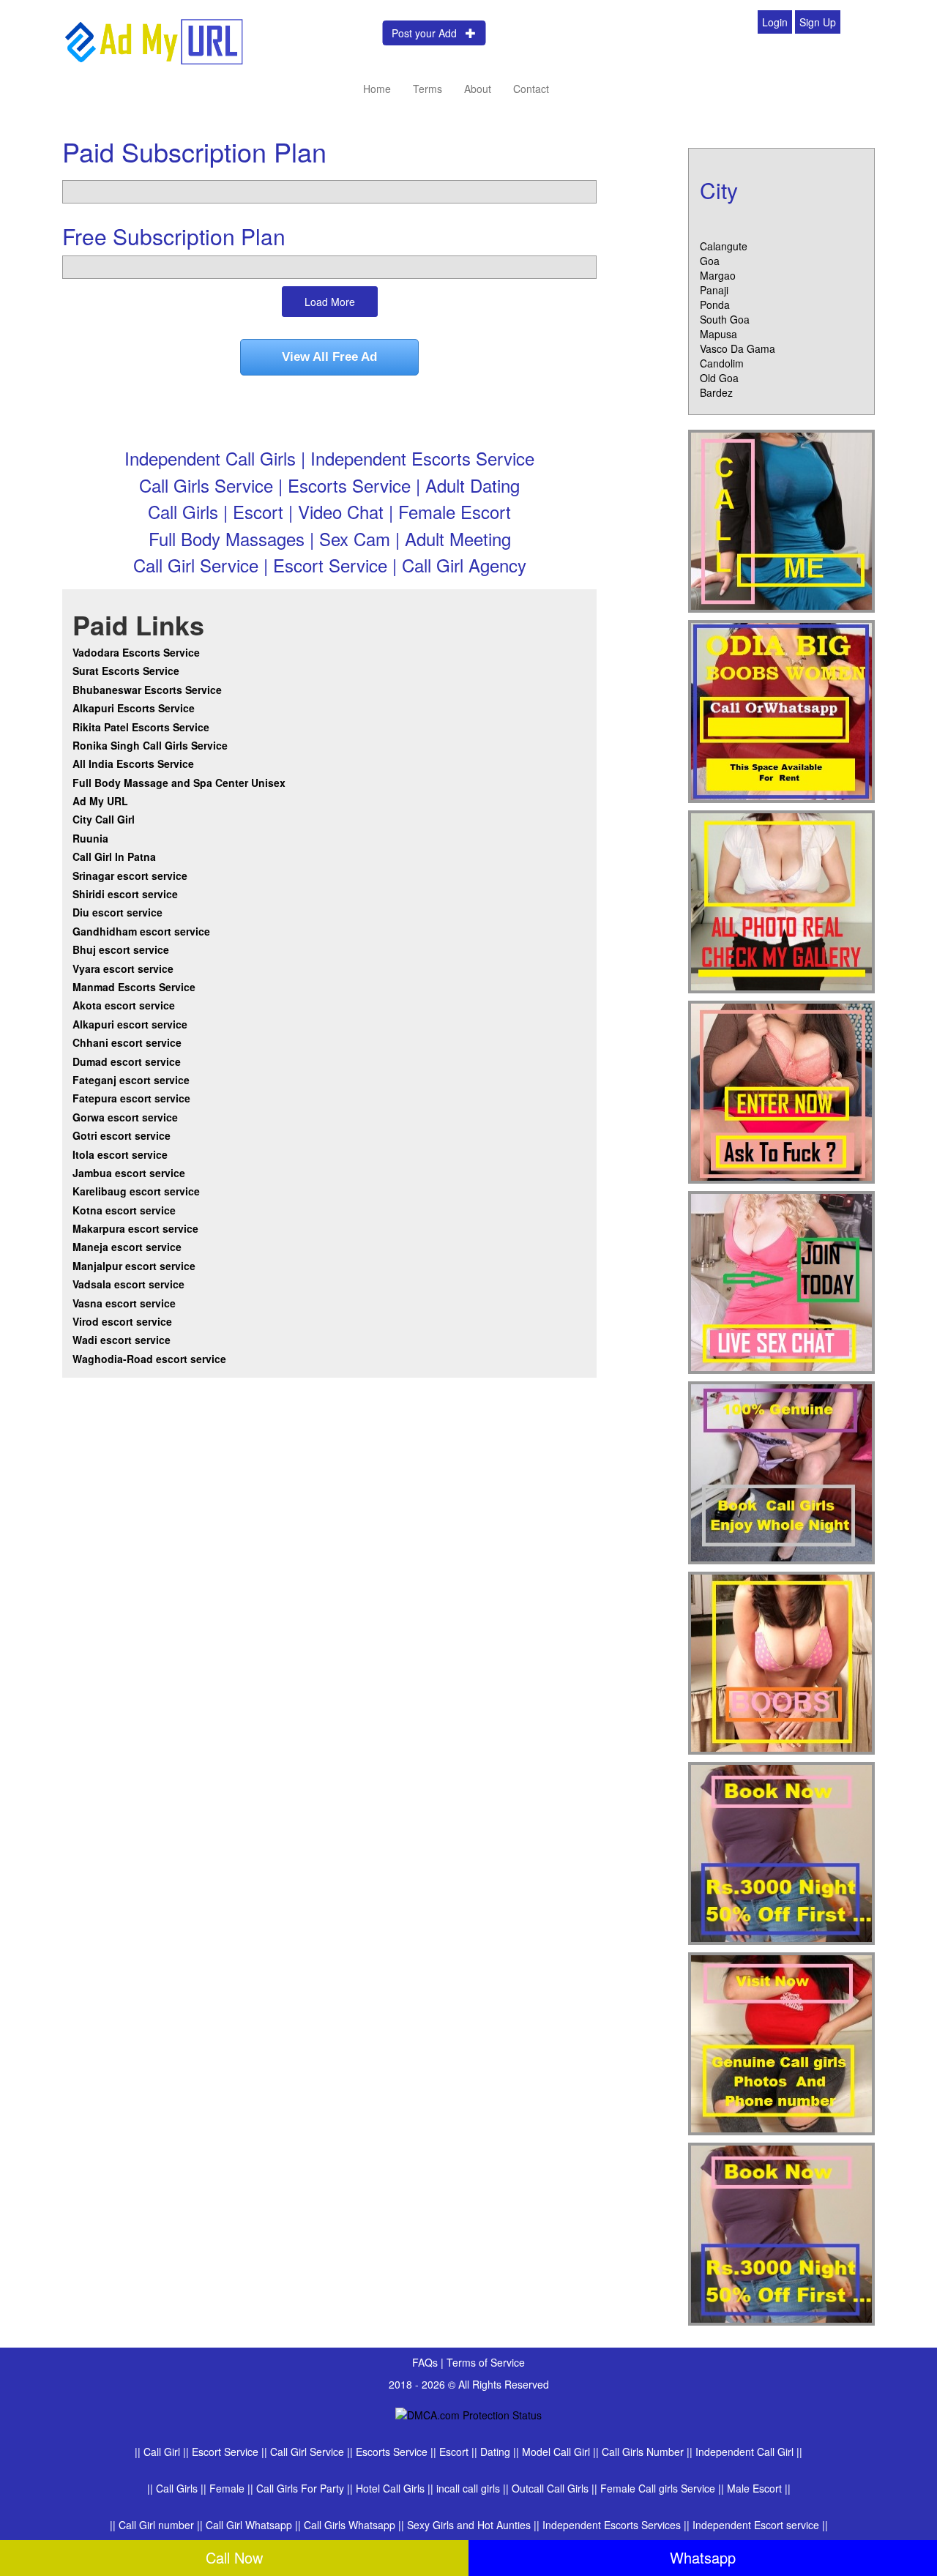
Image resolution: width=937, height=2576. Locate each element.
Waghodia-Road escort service (149, 1359)
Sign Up (818, 22)
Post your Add (429, 33)
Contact (531, 89)
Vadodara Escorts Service (136, 652)
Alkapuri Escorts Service (134, 708)
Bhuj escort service (121, 949)
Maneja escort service (127, 1247)
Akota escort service (124, 1005)
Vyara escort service (123, 968)
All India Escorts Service (133, 764)
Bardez (716, 392)
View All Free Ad (329, 357)
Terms (428, 89)
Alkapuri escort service (130, 1024)
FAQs (426, 2362)
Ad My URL (100, 801)
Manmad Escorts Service (134, 987)
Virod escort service (122, 1321)
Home (377, 89)
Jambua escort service (129, 1173)
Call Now (234, 2557)
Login (775, 22)
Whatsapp (703, 2557)
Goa (710, 261)
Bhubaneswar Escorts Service (147, 690)
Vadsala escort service (128, 1284)
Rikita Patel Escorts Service (141, 727)
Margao (718, 275)
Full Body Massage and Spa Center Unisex (179, 783)
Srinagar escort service (130, 876)
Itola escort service (120, 1154)
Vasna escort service (124, 1303)
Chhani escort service (127, 1042)
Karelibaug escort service (136, 1191)
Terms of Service (486, 2362)
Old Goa (719, 378)
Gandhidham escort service (141, 931)
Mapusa (718, 334)
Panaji (714, 290)
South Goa (725, 319)
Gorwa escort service (125, 1117)
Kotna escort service (124, 1210)
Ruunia (90, 838)
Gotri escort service (122, 1135)
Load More (330, 302)
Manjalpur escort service (134, 1266)
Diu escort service (117, 912)
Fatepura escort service (131, 1098)
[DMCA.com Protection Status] (468, 2413)
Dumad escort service (127, 1061)
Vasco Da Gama (738, 348)
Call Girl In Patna (114, 856)
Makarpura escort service (135, 1228)
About (478, 89)
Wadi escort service (122, 1340)
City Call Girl (105, 819)
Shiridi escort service (125, 894)
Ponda (715, 305)
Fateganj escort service (131, 1080)
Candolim (722, 363)
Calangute (724, 246)
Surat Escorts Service (126, 671)
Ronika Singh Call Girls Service (150, 745)
